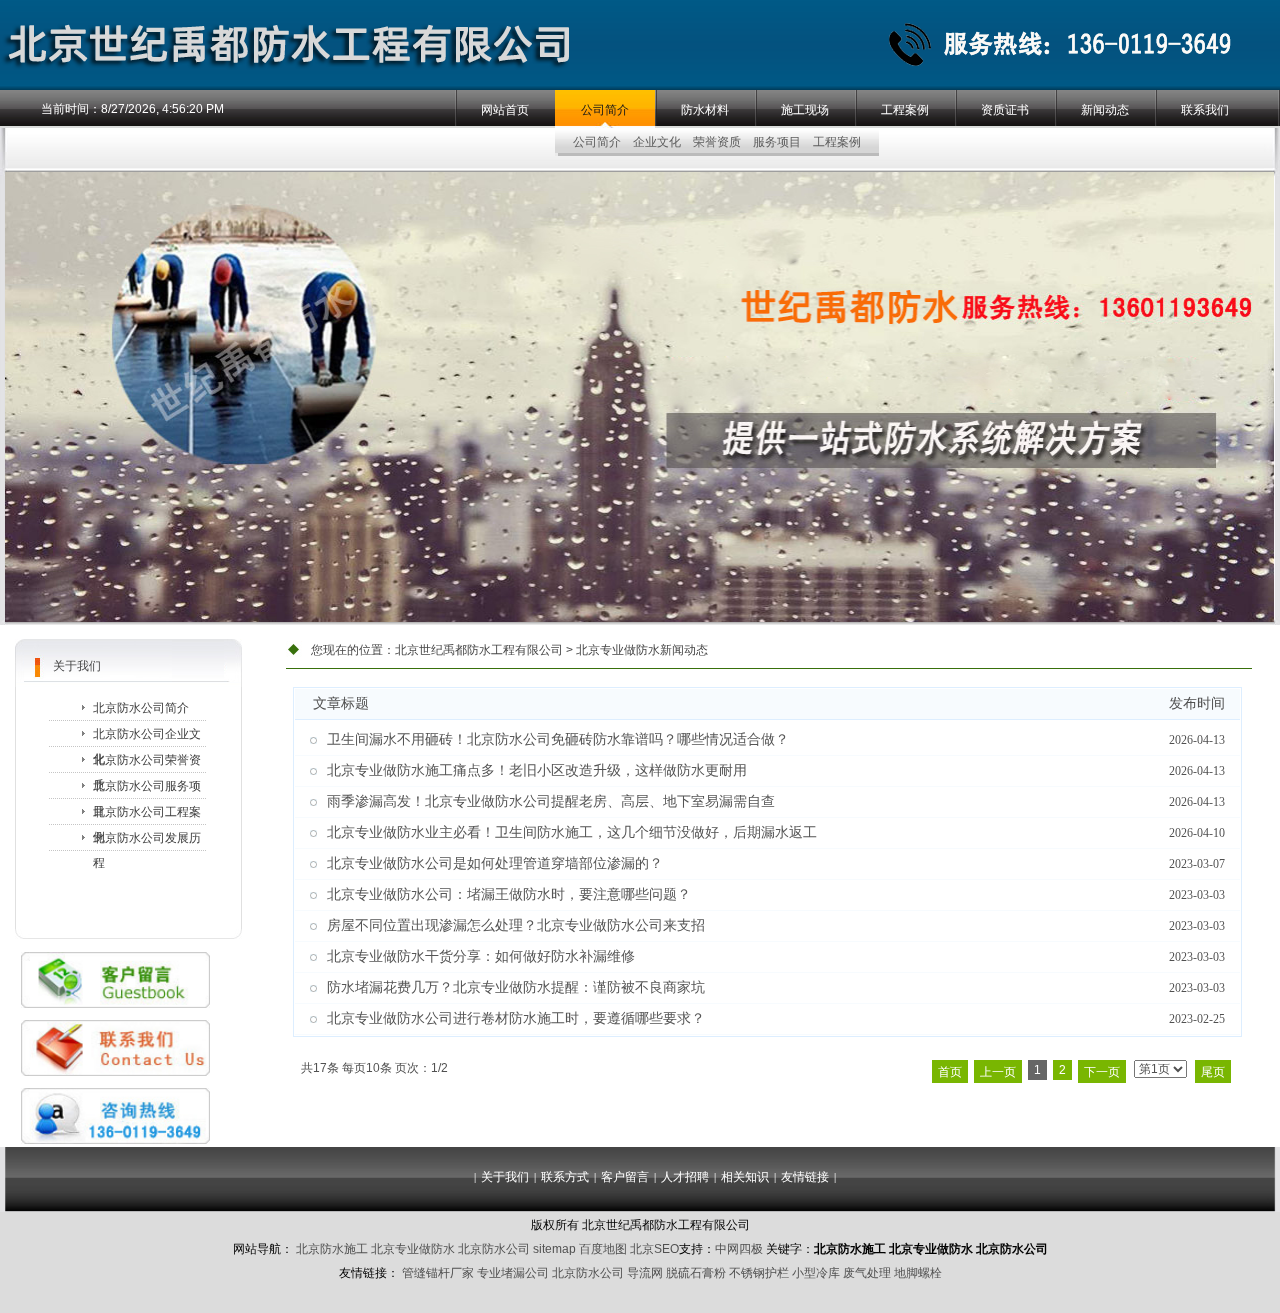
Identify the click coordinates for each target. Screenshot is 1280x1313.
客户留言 (625, 1177)
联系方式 (565, 1177)
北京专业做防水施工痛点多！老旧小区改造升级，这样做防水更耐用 (537, 770)
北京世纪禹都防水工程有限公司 (479, 650)
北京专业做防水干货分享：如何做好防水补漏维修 (481, 956)
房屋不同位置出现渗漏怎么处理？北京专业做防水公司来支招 (516, 925)
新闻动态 (1105, 110)
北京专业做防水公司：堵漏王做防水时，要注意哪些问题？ (509, 894)
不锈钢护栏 (759, 1273)
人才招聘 (685, 1177)
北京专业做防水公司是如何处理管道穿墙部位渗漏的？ (495, 863)
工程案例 (905, 110)
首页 (950, 1072)
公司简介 (605, 110)
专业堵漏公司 (513, 1273)
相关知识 (745, 1177)
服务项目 (777, 142)
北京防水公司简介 (141, 708)
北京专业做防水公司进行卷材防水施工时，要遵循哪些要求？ (516, 1018)
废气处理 (867, 1273)
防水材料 (705, 110)
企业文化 (657, 142)
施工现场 (805, 110)
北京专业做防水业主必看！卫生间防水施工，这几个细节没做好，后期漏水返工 (572, 832)
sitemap (554, 1249)
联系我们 (1205, 110)
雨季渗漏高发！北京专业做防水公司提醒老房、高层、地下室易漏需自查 (551, 801)
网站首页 (505, 110)
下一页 (1102, 1072)
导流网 (645, 1273)
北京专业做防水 (413, 1249)
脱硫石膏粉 (696, 1273)
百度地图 (603, 1249)
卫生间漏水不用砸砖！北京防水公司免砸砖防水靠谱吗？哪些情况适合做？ (558, 739)
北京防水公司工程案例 (147, 815)
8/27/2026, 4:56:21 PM (162, 109)
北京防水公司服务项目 (147, 789)
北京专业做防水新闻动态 (642, 650)
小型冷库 (816, 1273)
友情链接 (805, 1177)
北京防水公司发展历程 (147, 841)
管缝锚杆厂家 (438, 1273)
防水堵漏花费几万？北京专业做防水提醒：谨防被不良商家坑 (516, 987)
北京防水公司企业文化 (147, 737)
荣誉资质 (717, 142)
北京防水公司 (494, 1249)
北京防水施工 (332, 1249)
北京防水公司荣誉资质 (147, 763)
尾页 (1213, 1072)
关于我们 (505, 1177)
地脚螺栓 (918, 1273)
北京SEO (654, 1249)
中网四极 (739, 1249)
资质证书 (1005, 110)
